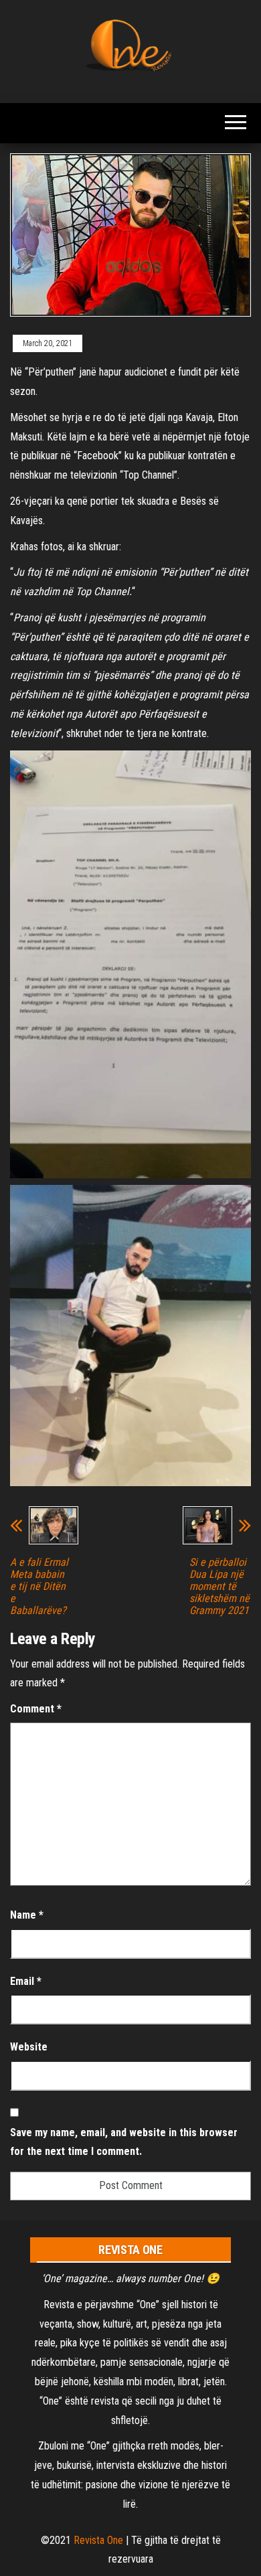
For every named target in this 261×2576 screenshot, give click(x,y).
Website (29, 2047)
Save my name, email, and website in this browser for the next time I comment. (124, 2142)
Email (26, 1981)
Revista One (98, 2540)
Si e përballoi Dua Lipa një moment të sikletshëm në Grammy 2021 (220, 1587)
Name (27, 1915)
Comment (36, 1709)
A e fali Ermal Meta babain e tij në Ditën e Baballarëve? (39, 1587)
